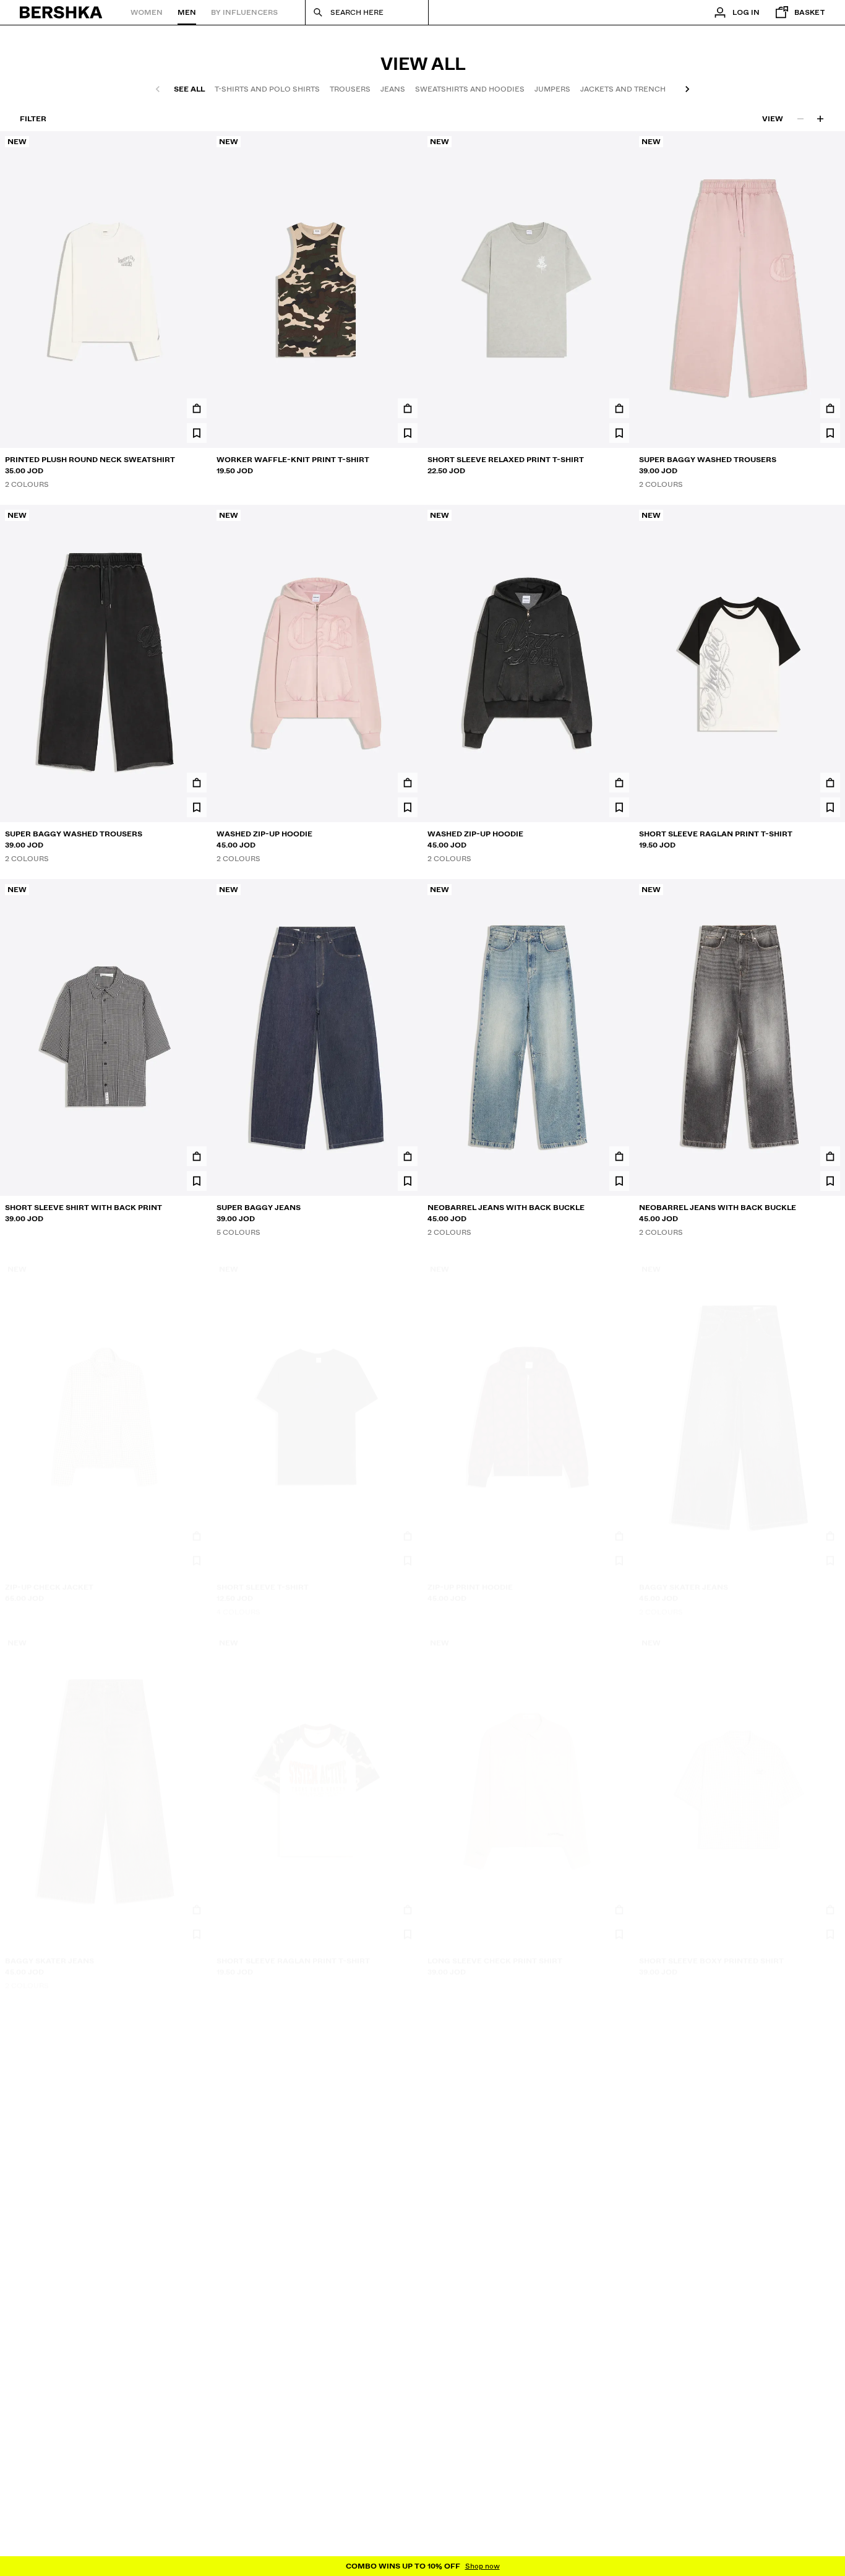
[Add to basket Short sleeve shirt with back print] (197, 1156)
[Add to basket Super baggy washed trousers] (830, 408)
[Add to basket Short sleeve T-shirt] (408, 1530)
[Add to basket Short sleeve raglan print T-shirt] (830, 783)
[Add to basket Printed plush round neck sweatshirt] (197, 408)
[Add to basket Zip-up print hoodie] (619, 1530)
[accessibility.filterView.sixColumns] (820, 119)
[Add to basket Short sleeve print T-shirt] (197, 2278)
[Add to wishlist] (197, 433)
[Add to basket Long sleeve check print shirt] (619, 1904)
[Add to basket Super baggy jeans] (408, 1156)
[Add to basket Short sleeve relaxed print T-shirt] (619, 408)
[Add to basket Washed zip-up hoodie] (408, 783)
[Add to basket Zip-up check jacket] (197, 1530)
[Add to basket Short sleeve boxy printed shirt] (830, 1904)
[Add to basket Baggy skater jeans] (830, 1530)
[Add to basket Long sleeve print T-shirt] (830, 2278)
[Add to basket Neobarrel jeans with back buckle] (619, 1156)
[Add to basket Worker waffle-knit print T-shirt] (408, 408)
